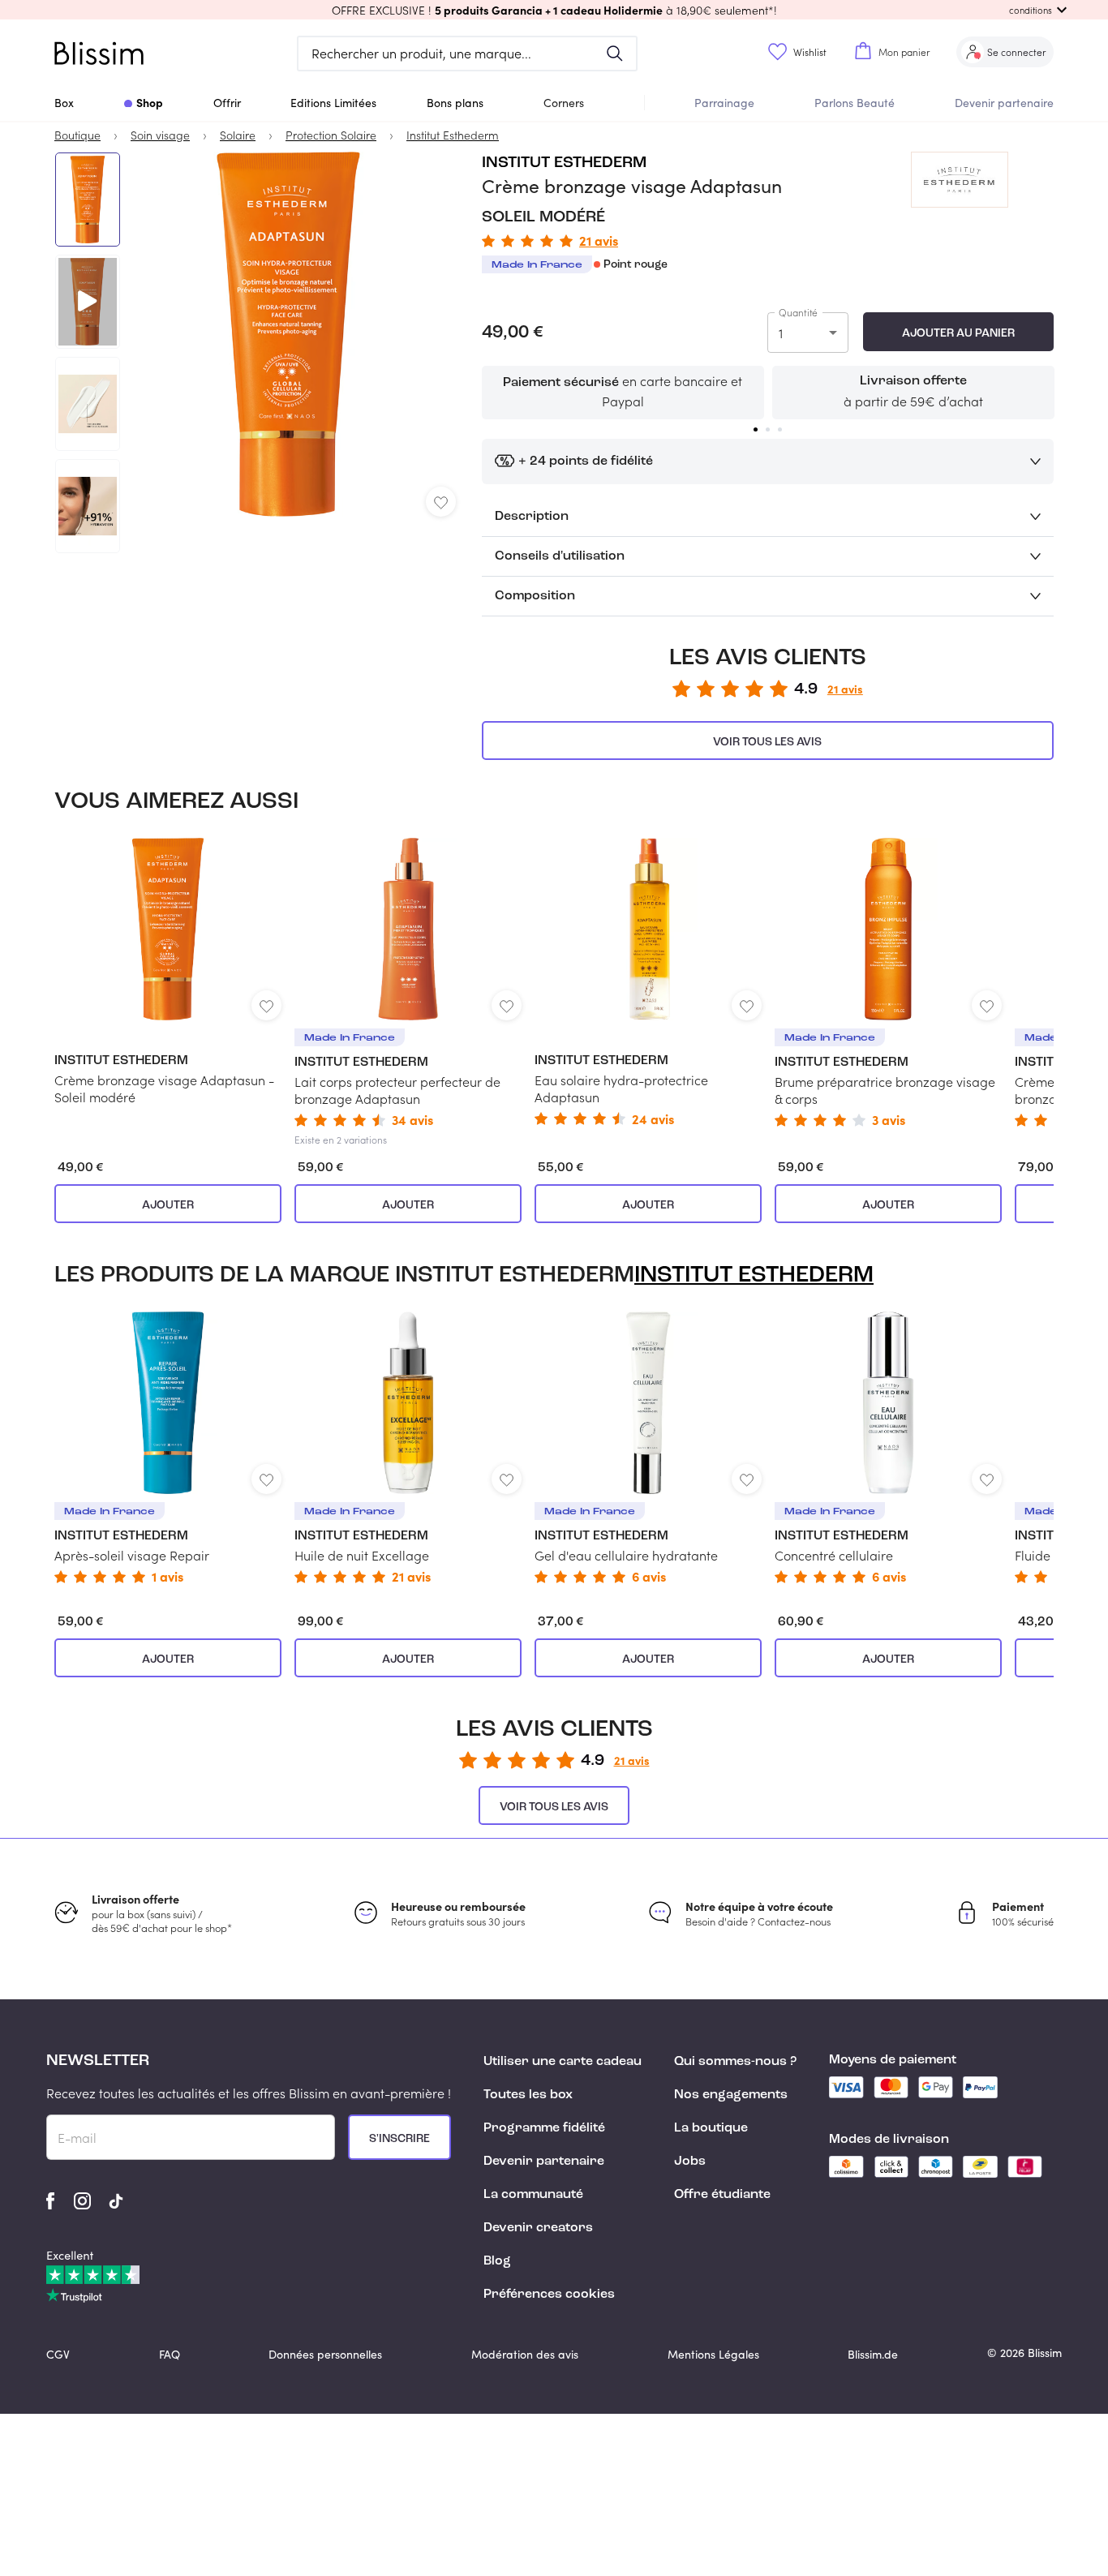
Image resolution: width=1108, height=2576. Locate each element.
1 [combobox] (781, 333)
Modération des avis (525, 2354)
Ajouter (168, 1205)
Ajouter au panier (958, 333)
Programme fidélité (544, 2128)
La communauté (533, 2195)
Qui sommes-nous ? (735, 2062)
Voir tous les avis (767, 742)
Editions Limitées (333, 103)
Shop (150, 102)
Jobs (690, 2162)
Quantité (798, 312)
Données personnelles (325, 2354)
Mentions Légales (713, 2354)
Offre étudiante (722, 2195)
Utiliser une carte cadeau (563, 2062)
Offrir (227, 103)
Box (64, 103)
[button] (554, 10)
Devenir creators (538, 2228)
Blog (497, 2261)
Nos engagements (731, 2095)
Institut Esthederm (564, 163)
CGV (58, 2354)
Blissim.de (873, 2354)
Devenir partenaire (1004, 103)
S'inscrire (399, 2139)
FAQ (170, 2354)
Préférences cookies (549, 2295)
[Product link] (168, 972)
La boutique (711, 2128)
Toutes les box (528, 2095)
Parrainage (724, 103)
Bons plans (455, 103)
